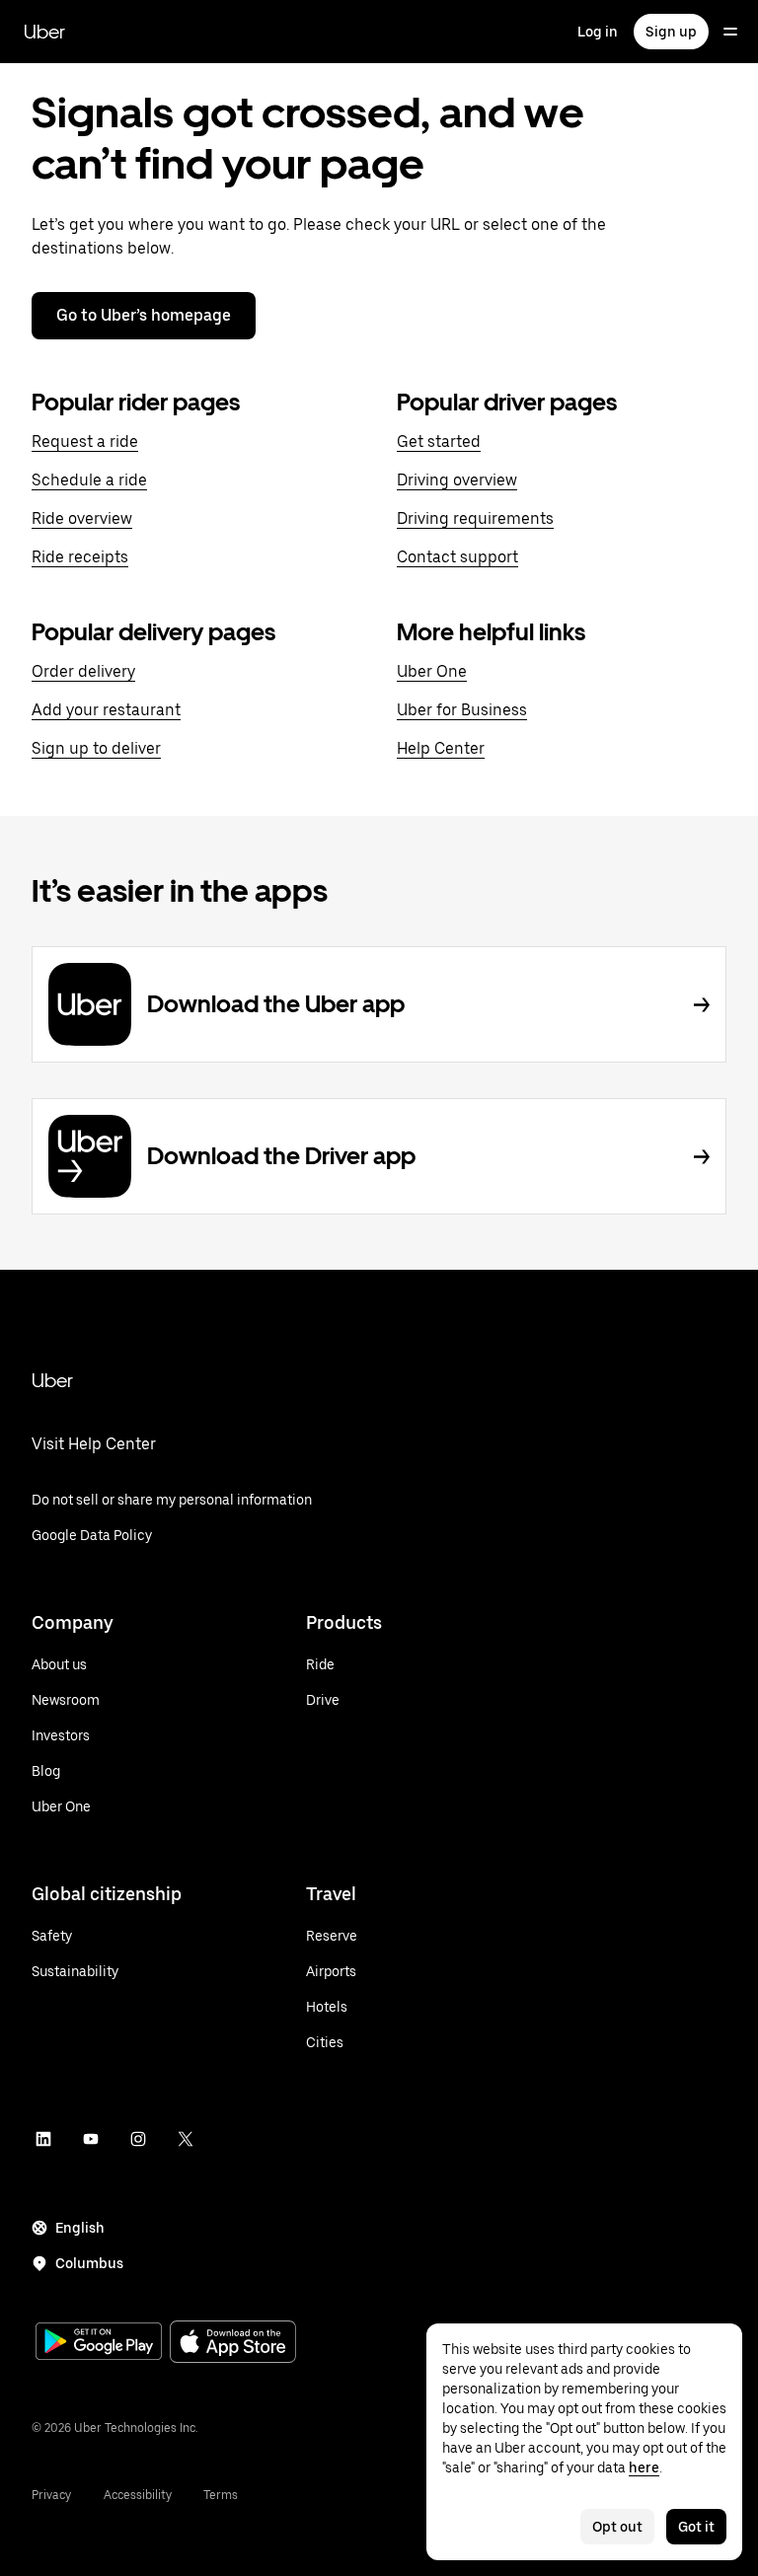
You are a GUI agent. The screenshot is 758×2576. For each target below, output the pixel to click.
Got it (696, 2527)
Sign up (671, 32)
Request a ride (85, 442)
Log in (598, 32)
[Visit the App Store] (233, 2344)
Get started (439, 442)
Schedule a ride (89, 480)
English (80, 2228)
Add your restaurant (106, 710)
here (644, 2467)
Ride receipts (80, 557)
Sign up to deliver (96, 748)
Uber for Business (462, 710)
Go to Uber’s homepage (144, 315)
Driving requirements (475, 518)
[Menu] (730, 32)
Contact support (457, 557)
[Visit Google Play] (99, 2343)
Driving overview (457, 480)
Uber (44, 32)
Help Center (441, 748)
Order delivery (83, 671)
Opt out (617, 2527)
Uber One (432, 671)
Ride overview (82, 518)
